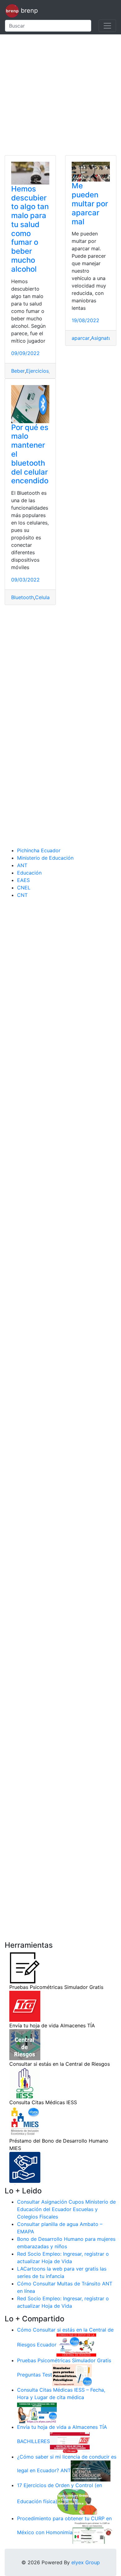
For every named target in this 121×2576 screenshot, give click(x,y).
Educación (29, 873)
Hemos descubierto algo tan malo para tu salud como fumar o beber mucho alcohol (30, 229)
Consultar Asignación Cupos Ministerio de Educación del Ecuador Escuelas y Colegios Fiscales (66, 2209)
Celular (43, 597)
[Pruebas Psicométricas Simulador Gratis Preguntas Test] (72, 2375)
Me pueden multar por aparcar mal (90, 204)
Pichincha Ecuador (39, 850)
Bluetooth (22, 597)
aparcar (81, 338)
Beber (18, 371)
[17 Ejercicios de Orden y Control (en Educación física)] (77, 2501)
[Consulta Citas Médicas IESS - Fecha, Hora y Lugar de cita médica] (37, 2411)
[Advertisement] (60, 95)
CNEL (24, 888)
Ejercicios (37, 371)
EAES (23, 880)
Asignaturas (105, 338)
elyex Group (86, 2562)
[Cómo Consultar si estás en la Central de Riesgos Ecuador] (76, 2345)
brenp (28, 11)
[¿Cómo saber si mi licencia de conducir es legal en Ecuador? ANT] (91, 2470)
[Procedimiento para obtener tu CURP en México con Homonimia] (92, 2532)
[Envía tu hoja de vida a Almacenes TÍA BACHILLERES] (70, 2441)
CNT (22, 895)
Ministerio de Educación (45, 858)
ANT (22, 865)
